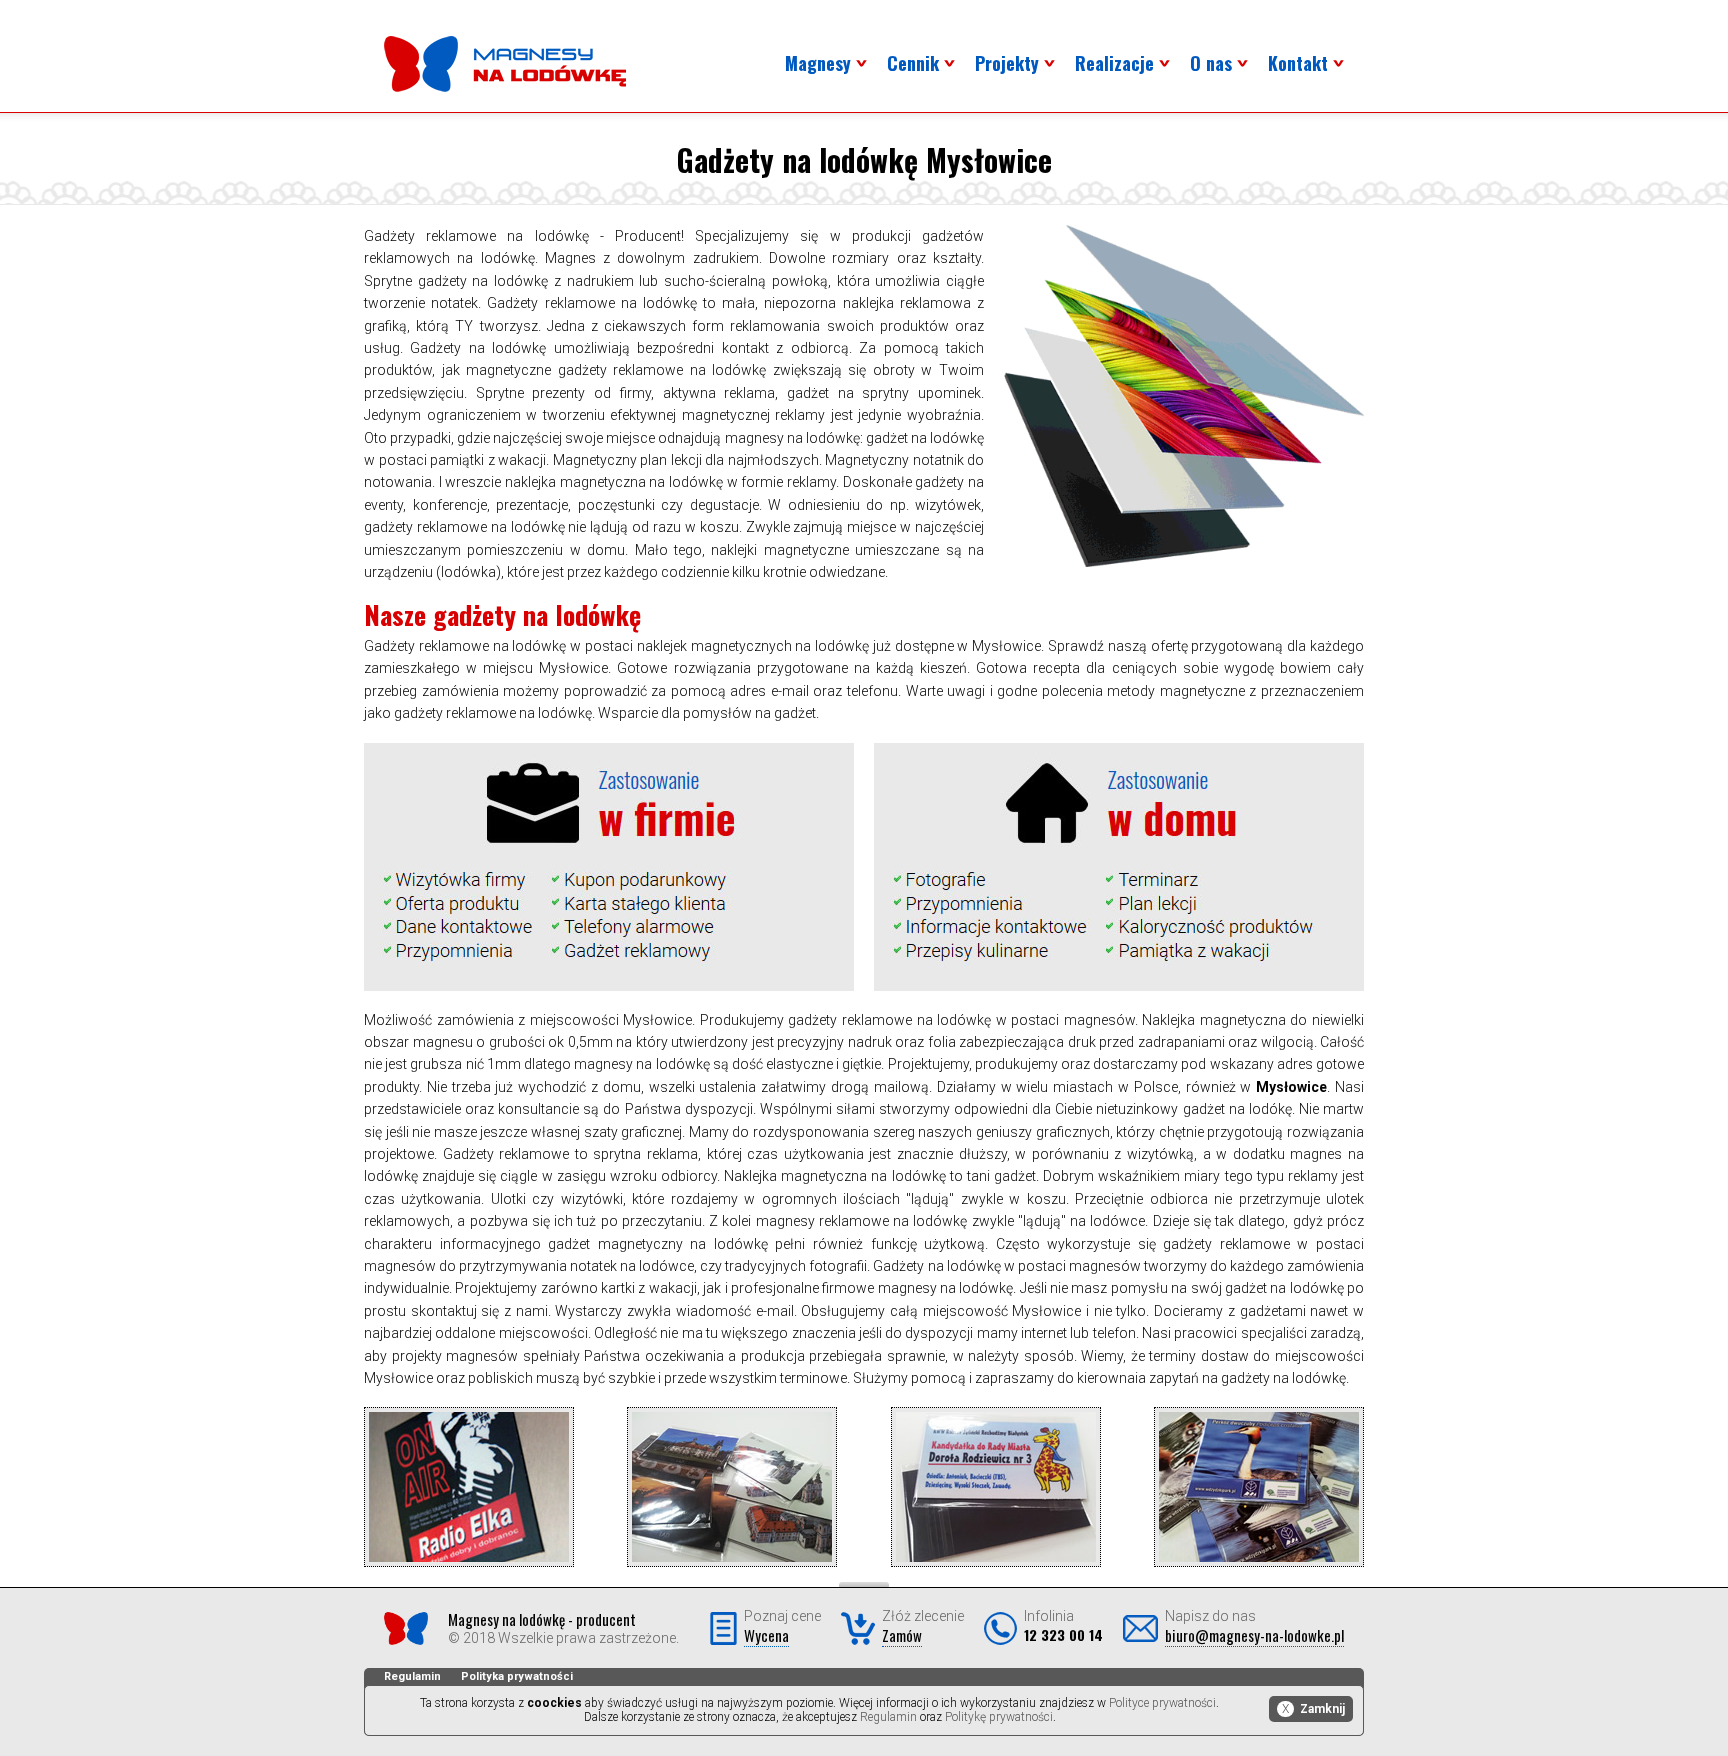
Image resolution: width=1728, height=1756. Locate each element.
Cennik (913, 63)
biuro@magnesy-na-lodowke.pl (1254, 1635)
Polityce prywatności (1162, 1703)
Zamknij (1313, 1709)
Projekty (1007, 63)
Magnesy (818, 63)
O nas (1211, 63)
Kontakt (1298, 63)
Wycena (766, 1635)
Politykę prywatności (999, 1717)
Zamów (902, 1635)
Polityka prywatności (517, 1676)
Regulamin (412, 1676)
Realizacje (1114, 63)
